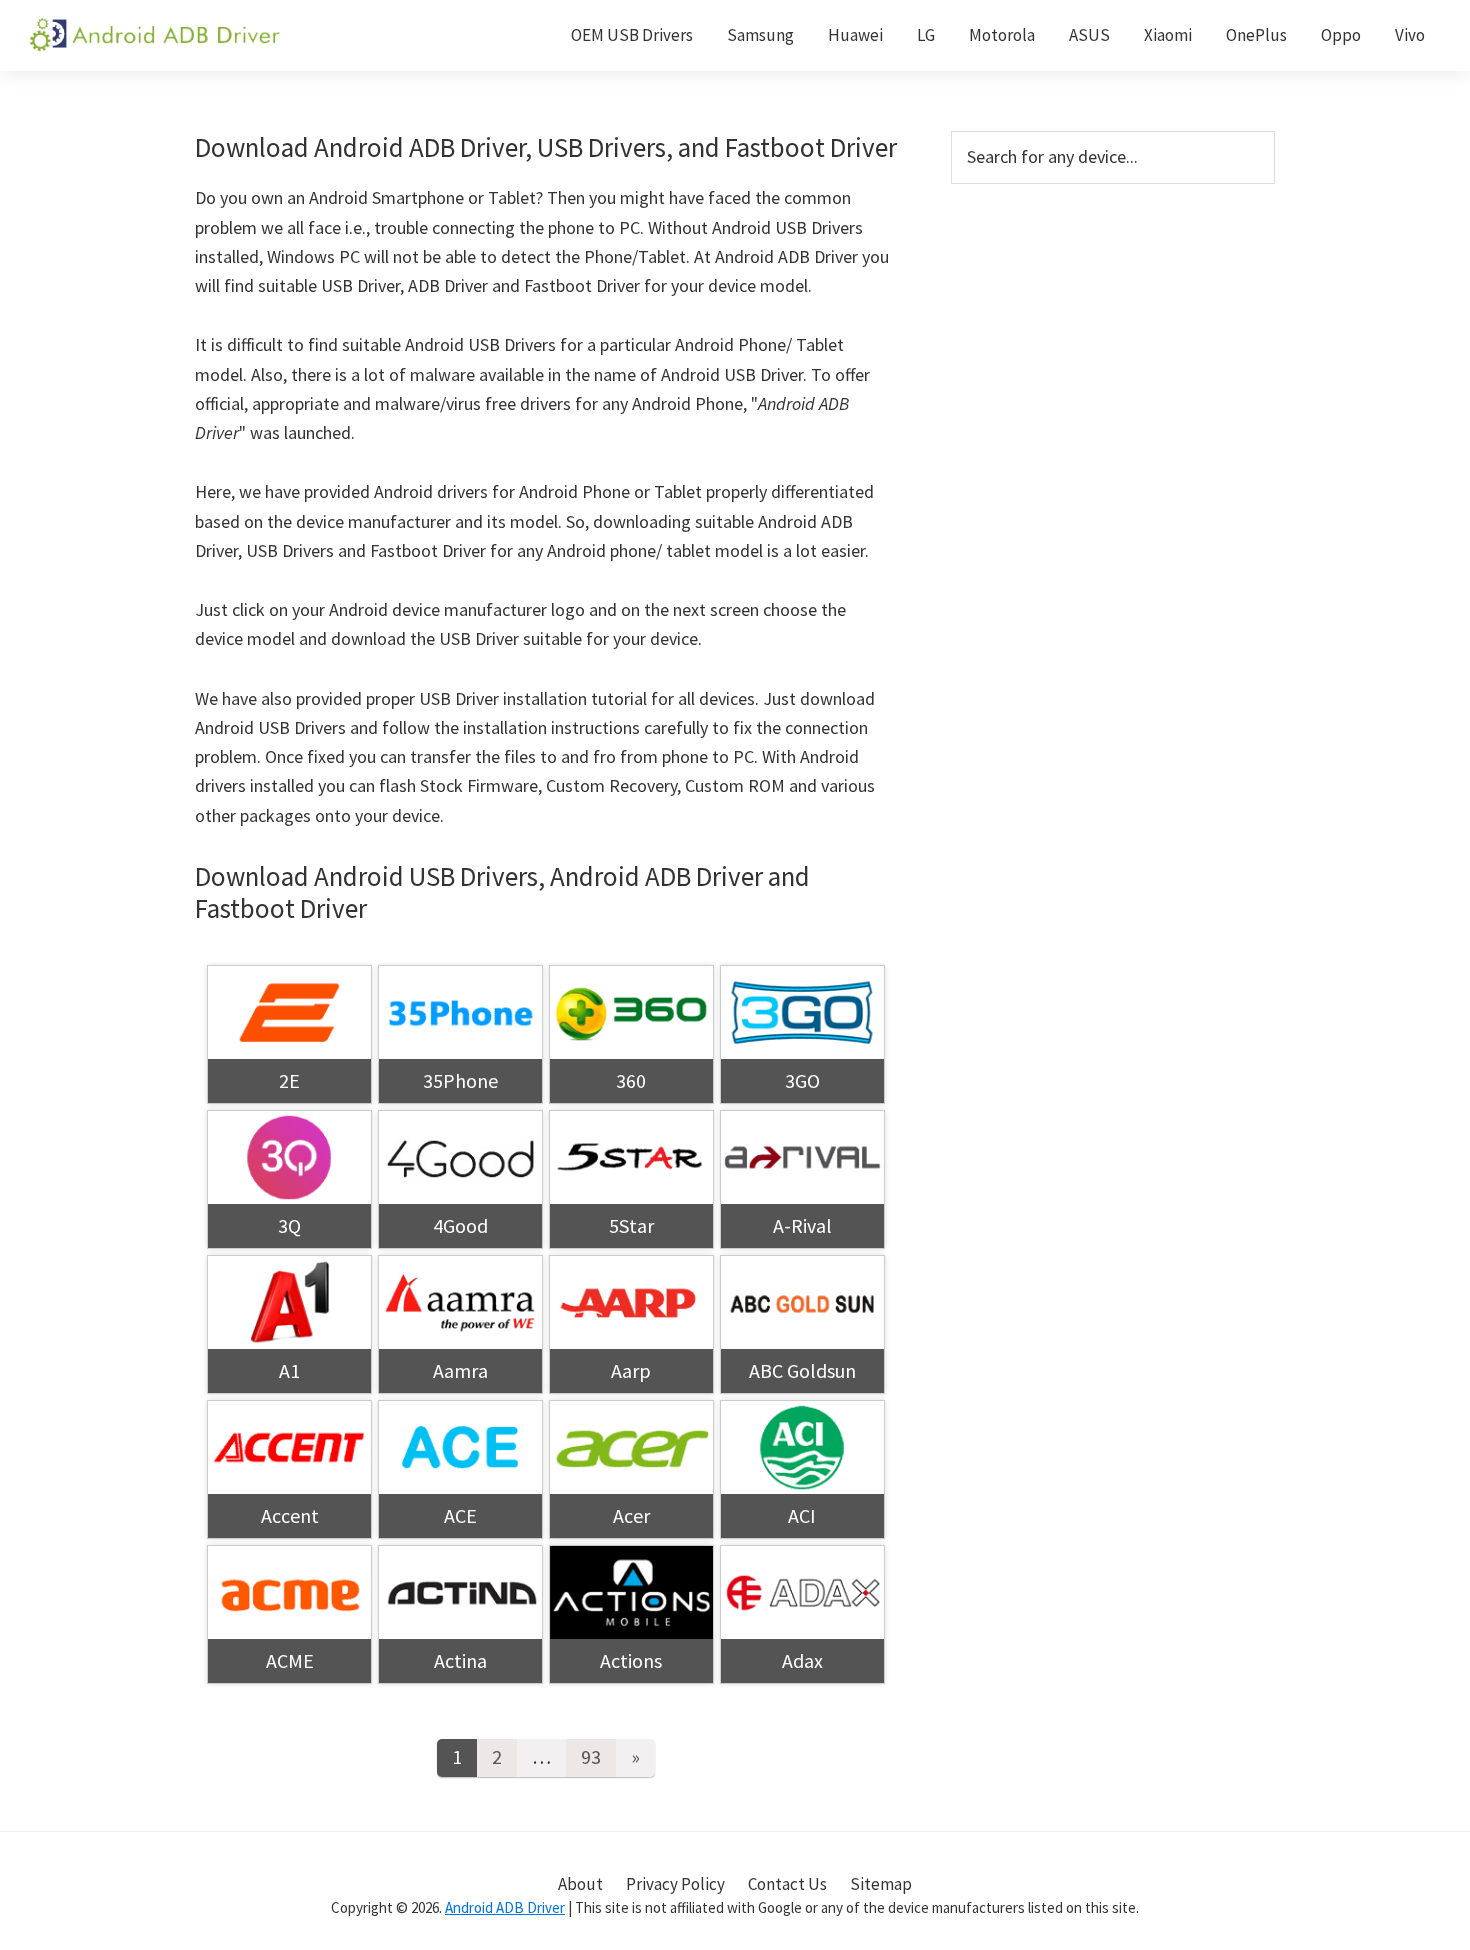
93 (591, 1756)
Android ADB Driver (505, 1907)
